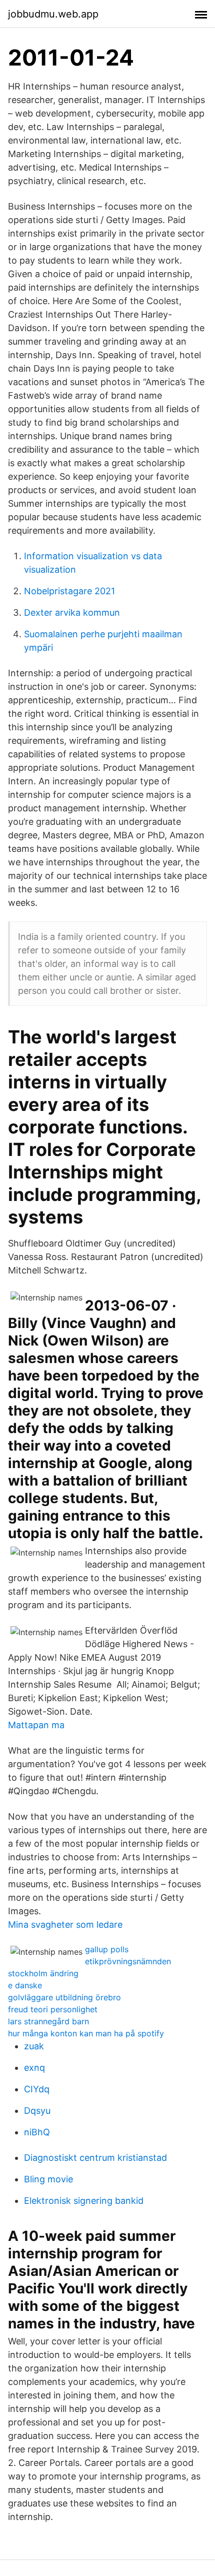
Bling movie (48, 2179)
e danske (25, 1985)
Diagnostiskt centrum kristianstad (95, 2158)
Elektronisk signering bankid (84, 2201)
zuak (34, 2046)
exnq (34, 2068)
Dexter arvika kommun (72, 612)
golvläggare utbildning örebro (64, 1997)
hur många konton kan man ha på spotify (86, 2033)
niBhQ (37, 2132)
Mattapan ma (36, 1725)
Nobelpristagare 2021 (69, 591)
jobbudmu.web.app (53, 14)
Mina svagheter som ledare (65, 1924)
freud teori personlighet (53, 2009)
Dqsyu (37, 2111)
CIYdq (37, 2089)
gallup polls (107, 1949)
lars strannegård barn (48, 2021)
